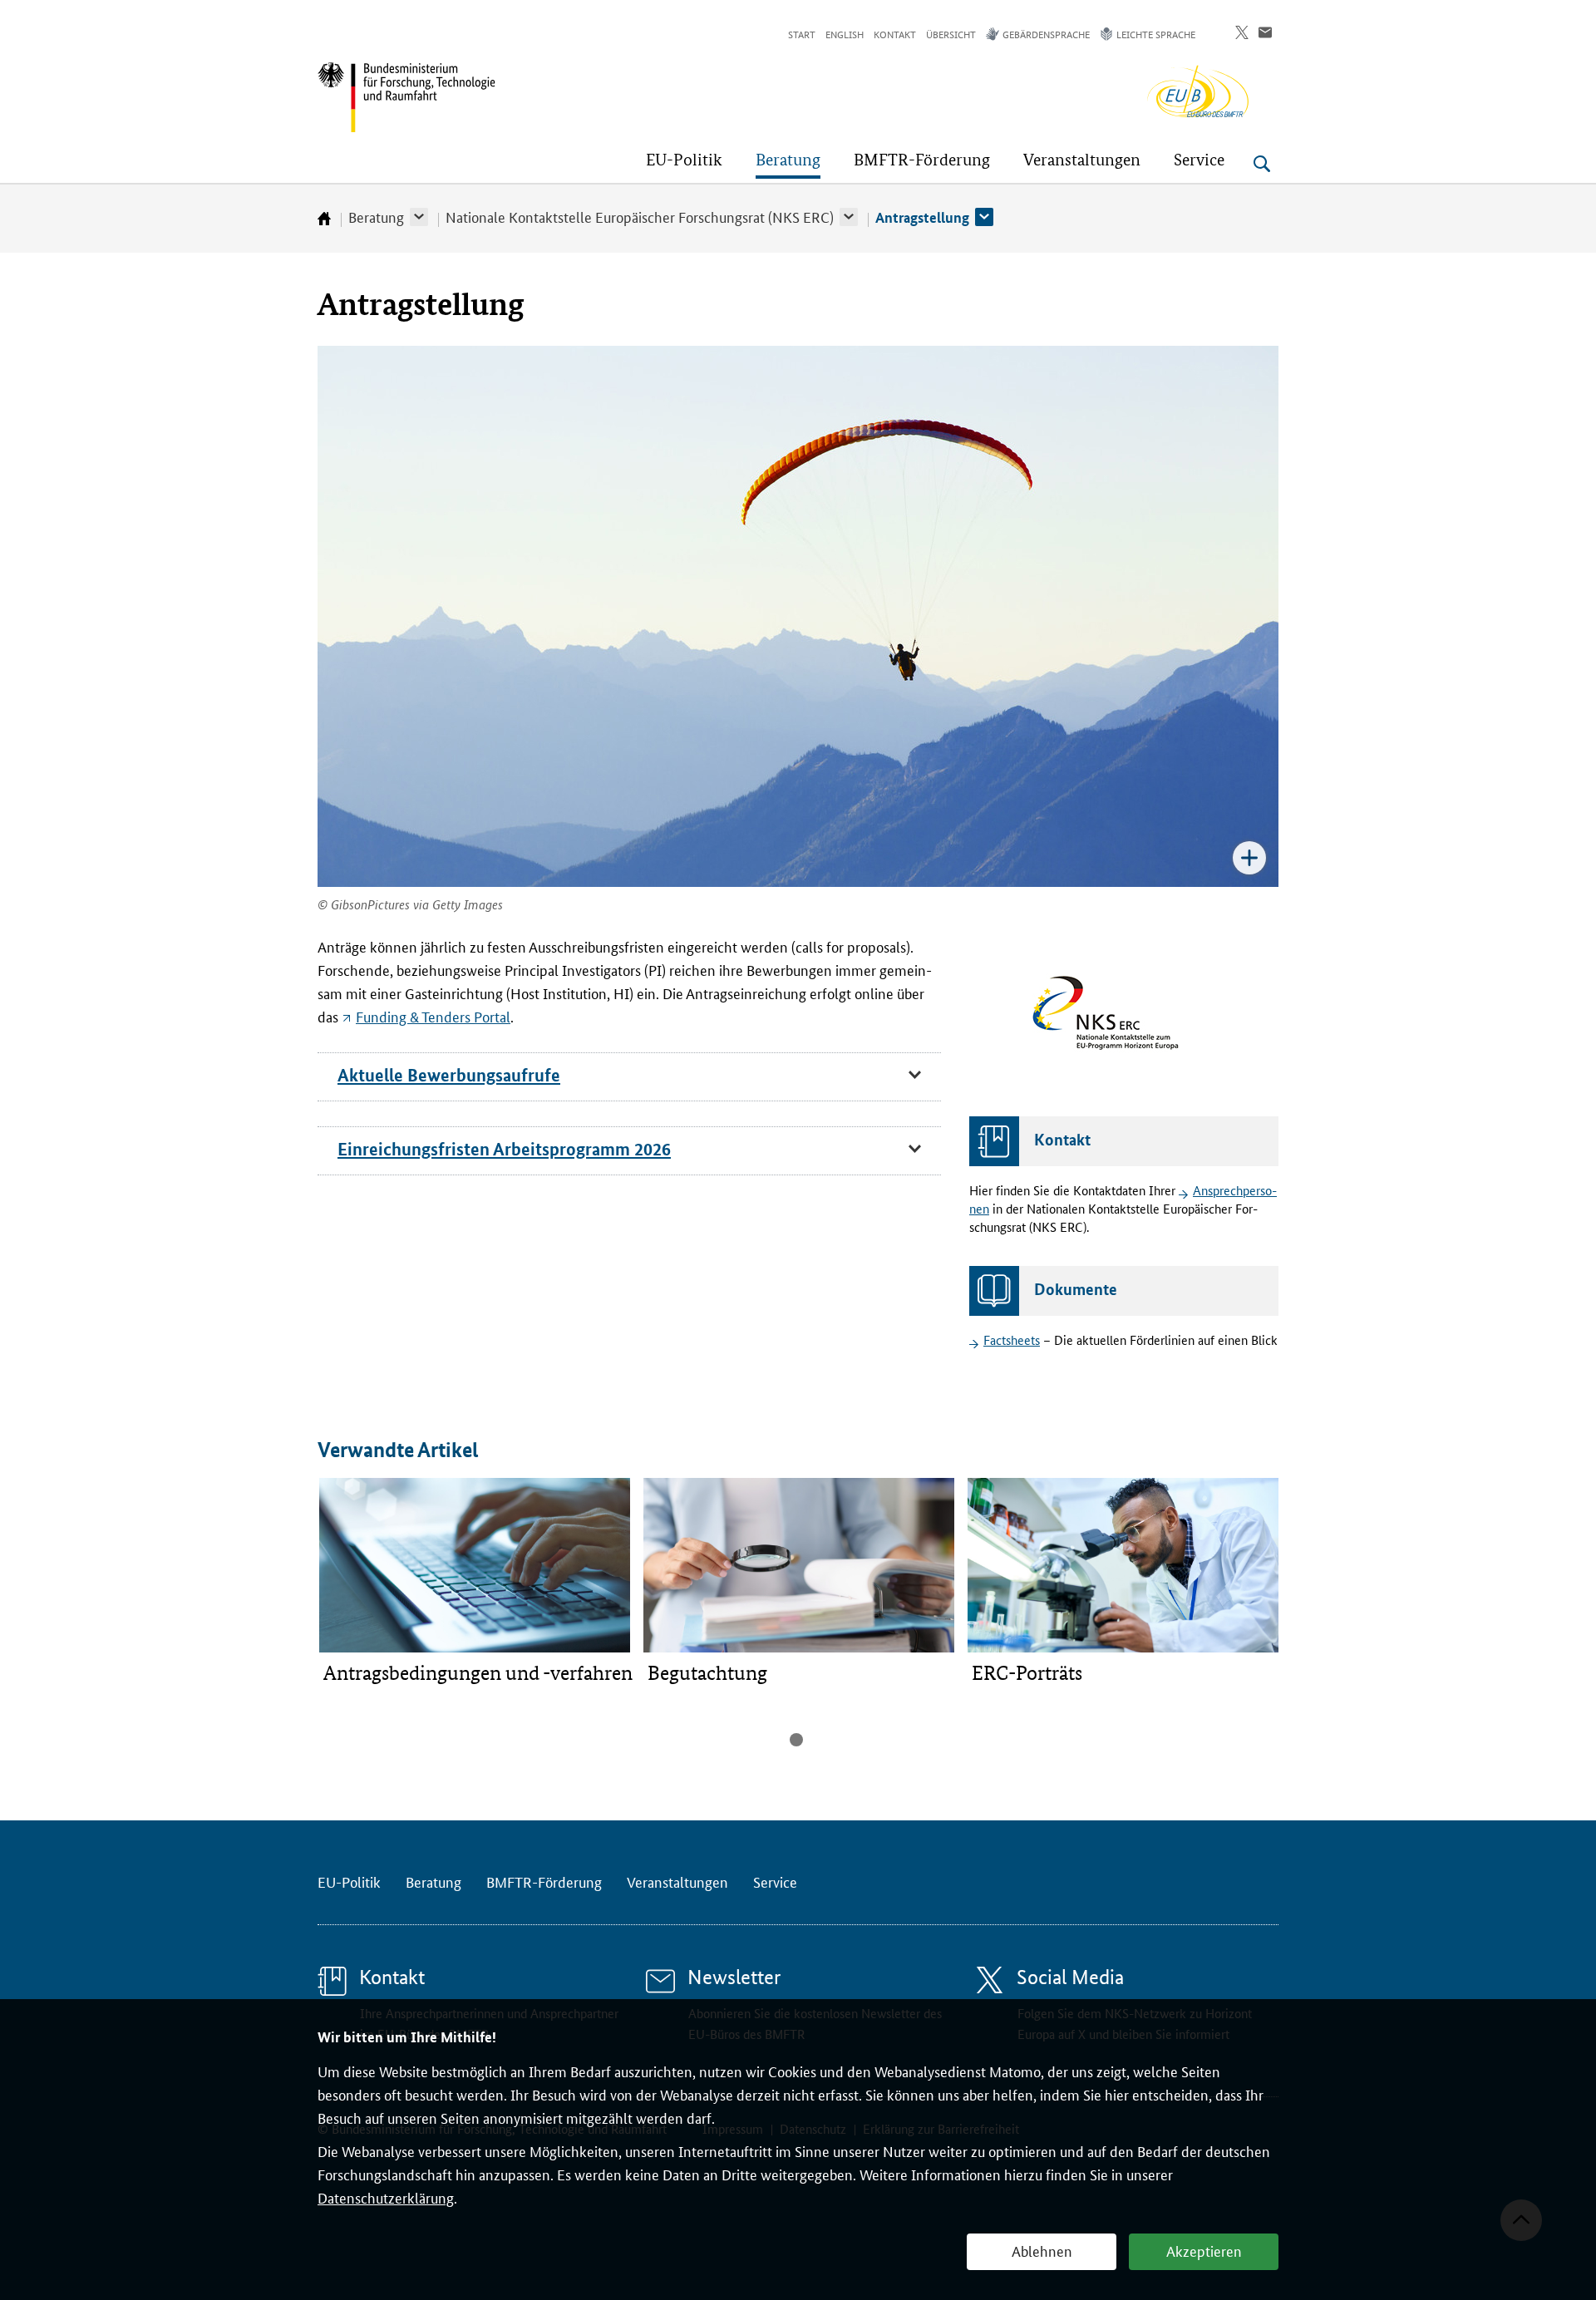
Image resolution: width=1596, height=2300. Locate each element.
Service (775, 1881)
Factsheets (1012, 1340)
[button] (419, 217)
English (845, 34)
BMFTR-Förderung (544, 1881)
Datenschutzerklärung (386, 2197)
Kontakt (895, 34)
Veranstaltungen (677, 1881)
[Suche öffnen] (1262, 164)
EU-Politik (349, 1881)
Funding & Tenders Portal (433, 1016)
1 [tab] (796, 1740)
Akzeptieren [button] (1204, 2250)
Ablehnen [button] (1042, 2250)
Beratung (376, 216)
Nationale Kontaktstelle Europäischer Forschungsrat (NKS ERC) (640, 216)
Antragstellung (922, 217)
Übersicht (951, 34)
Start (802, 34)
